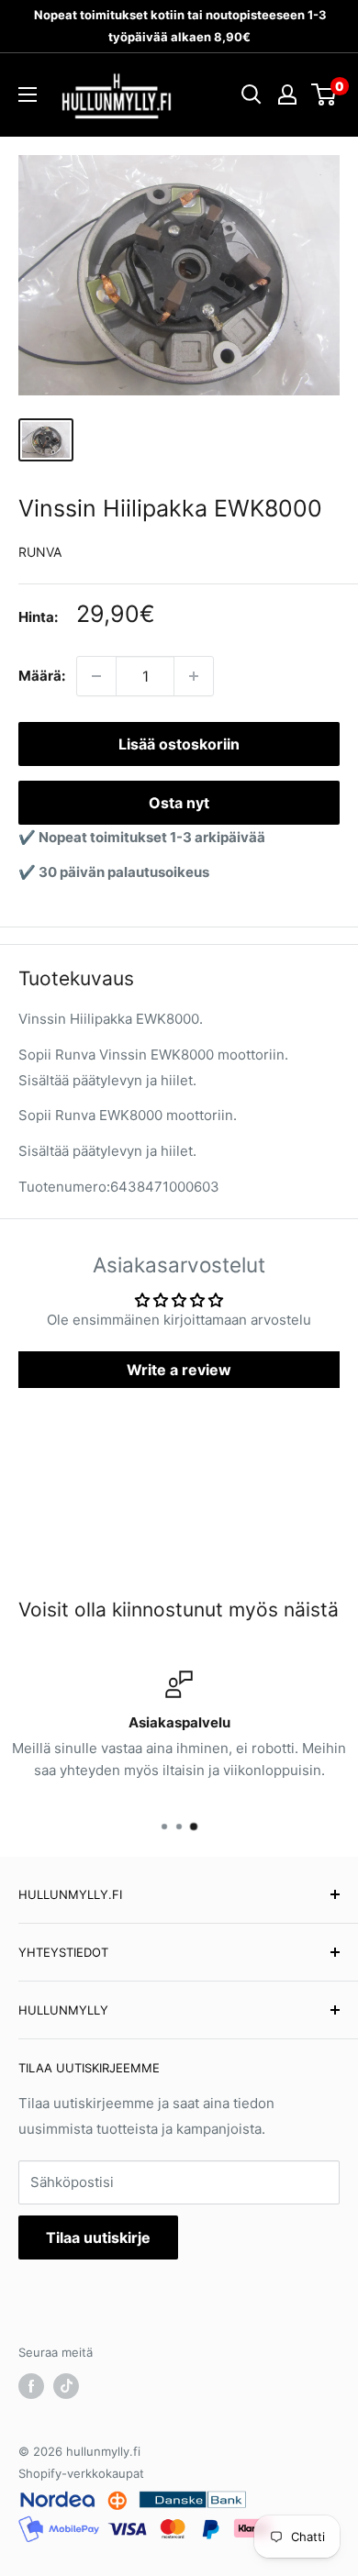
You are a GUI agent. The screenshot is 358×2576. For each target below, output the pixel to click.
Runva (40, 552)
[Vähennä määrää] (96, 676)
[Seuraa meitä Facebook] (31, 2386)
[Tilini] (287, 94)
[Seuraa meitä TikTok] (66, 2386)
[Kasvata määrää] (194, 676)
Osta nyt (179, 803)
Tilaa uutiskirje (98, 2237)
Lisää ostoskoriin (179, 744)
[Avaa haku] (252, 94)
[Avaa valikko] (28, 94)
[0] (324, 94)
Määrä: (42, 676)
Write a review (179, 1370)
